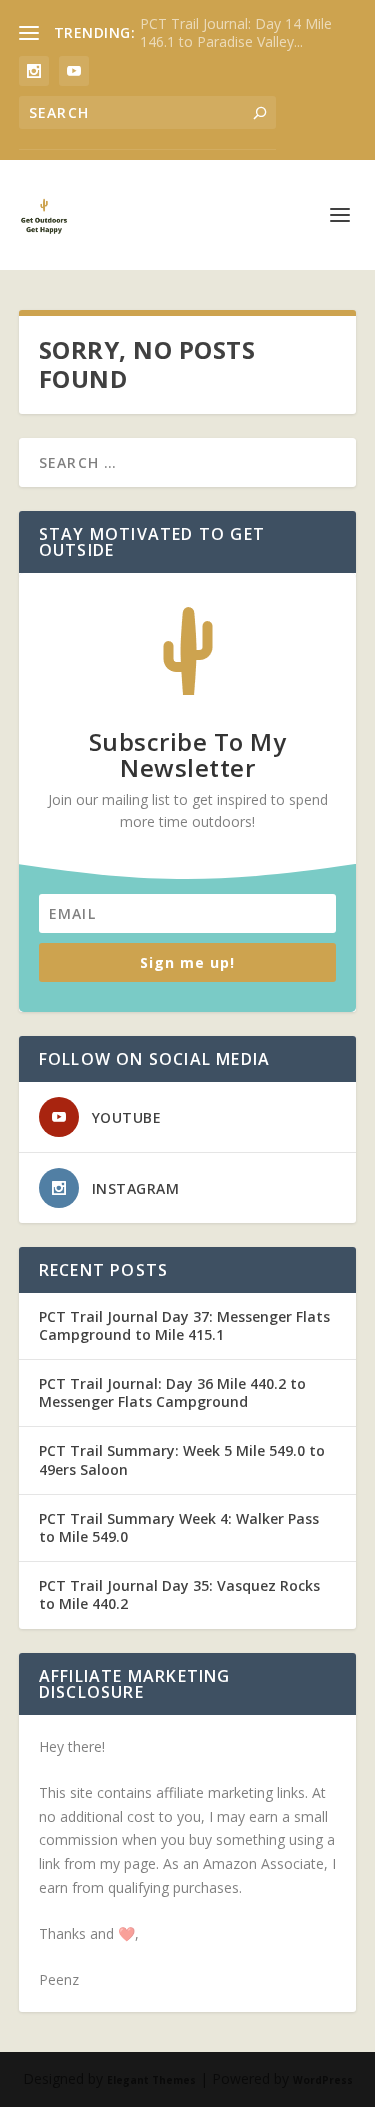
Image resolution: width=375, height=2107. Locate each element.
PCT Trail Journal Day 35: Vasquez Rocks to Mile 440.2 (179, 1594)
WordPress (323, 2080)
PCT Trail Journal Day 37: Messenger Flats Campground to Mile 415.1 (184, 1325)
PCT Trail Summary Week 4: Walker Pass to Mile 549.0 (179, 1527)
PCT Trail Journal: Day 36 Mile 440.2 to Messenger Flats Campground (172, 1392)
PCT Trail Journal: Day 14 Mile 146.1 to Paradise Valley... (236, 32)
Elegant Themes (151, 2080)
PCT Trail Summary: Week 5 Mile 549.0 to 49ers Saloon (182, 1459)
